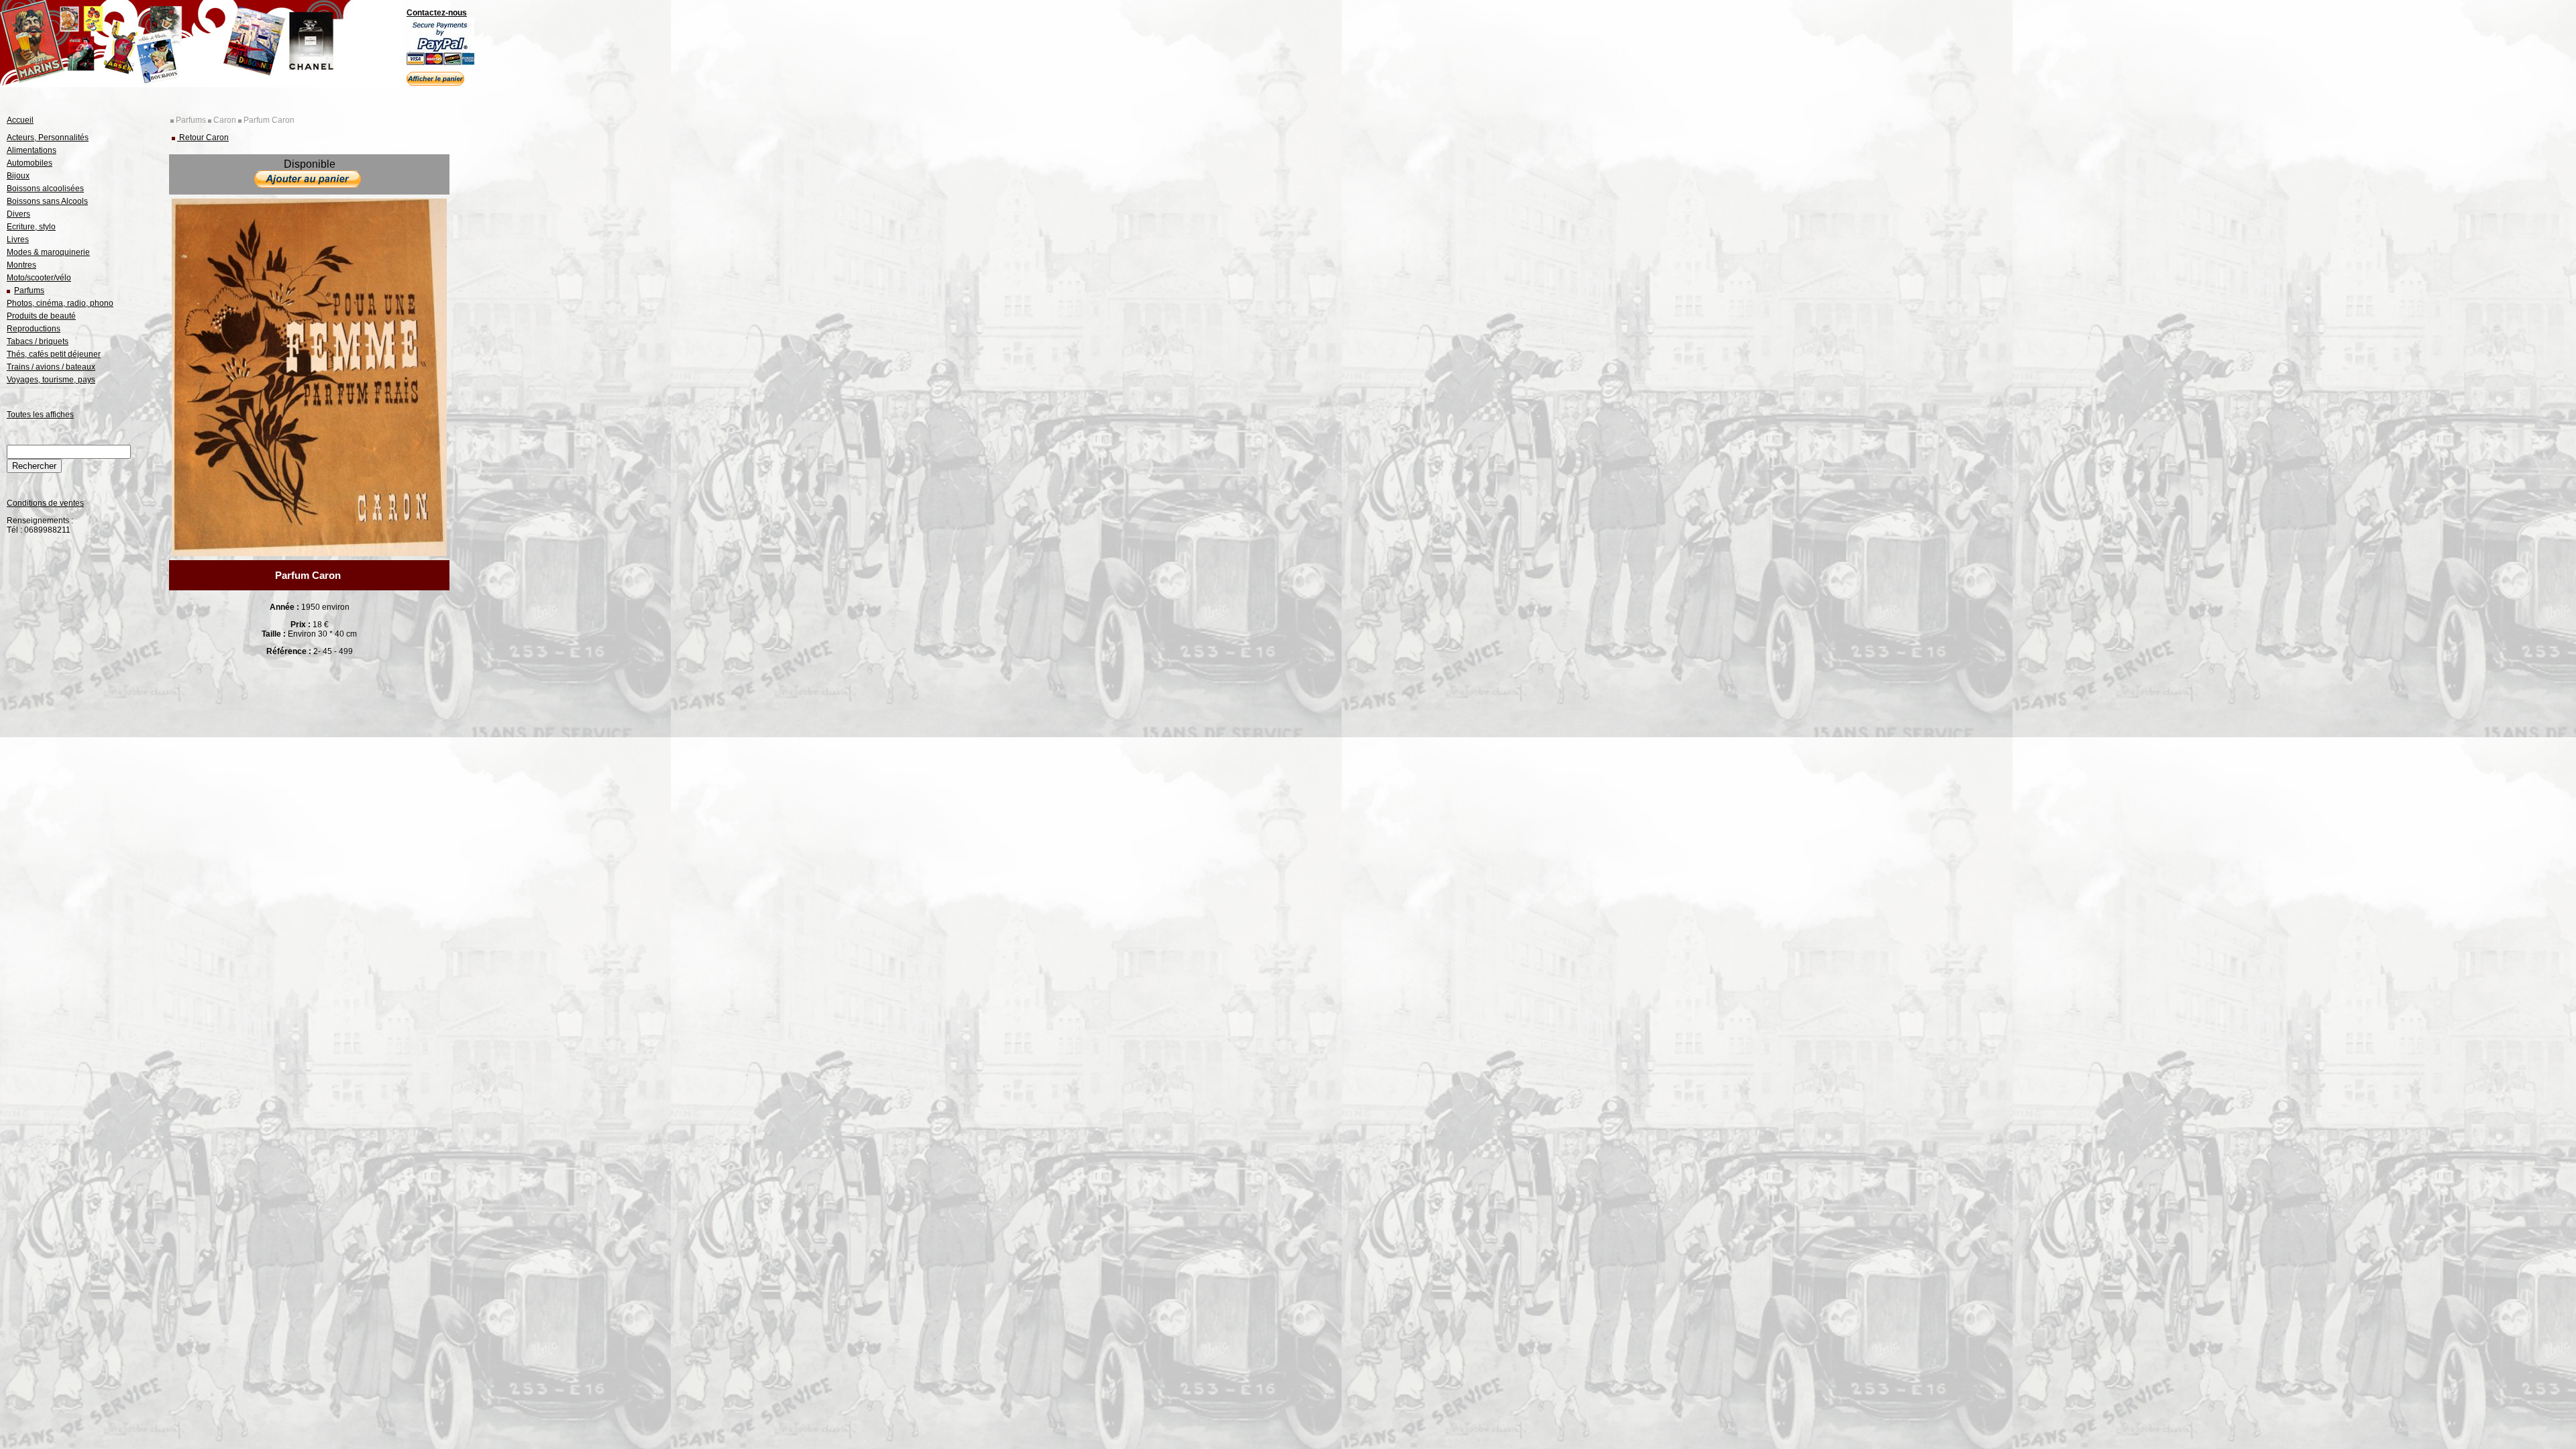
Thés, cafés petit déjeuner (54, 354)
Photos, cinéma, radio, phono (60, 303)
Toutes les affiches (40, 415)
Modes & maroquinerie (48, 252)
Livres (18, 239)
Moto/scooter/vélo (39, 278)
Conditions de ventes (45, 503)
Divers (18, 214)
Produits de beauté (41, 316)
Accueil (20, 120)
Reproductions (34, 329)
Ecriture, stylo (31, 227)
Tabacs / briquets (38, 341)
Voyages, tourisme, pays (51, 380)
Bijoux (18, 176)
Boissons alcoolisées (45, 189)
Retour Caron (203, 138)
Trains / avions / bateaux (51, 367)
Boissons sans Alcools (47, 201)
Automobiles (30, 163)
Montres (21, 265)
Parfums (29, 290)
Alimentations (32, 150)
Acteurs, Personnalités (48, 138)
